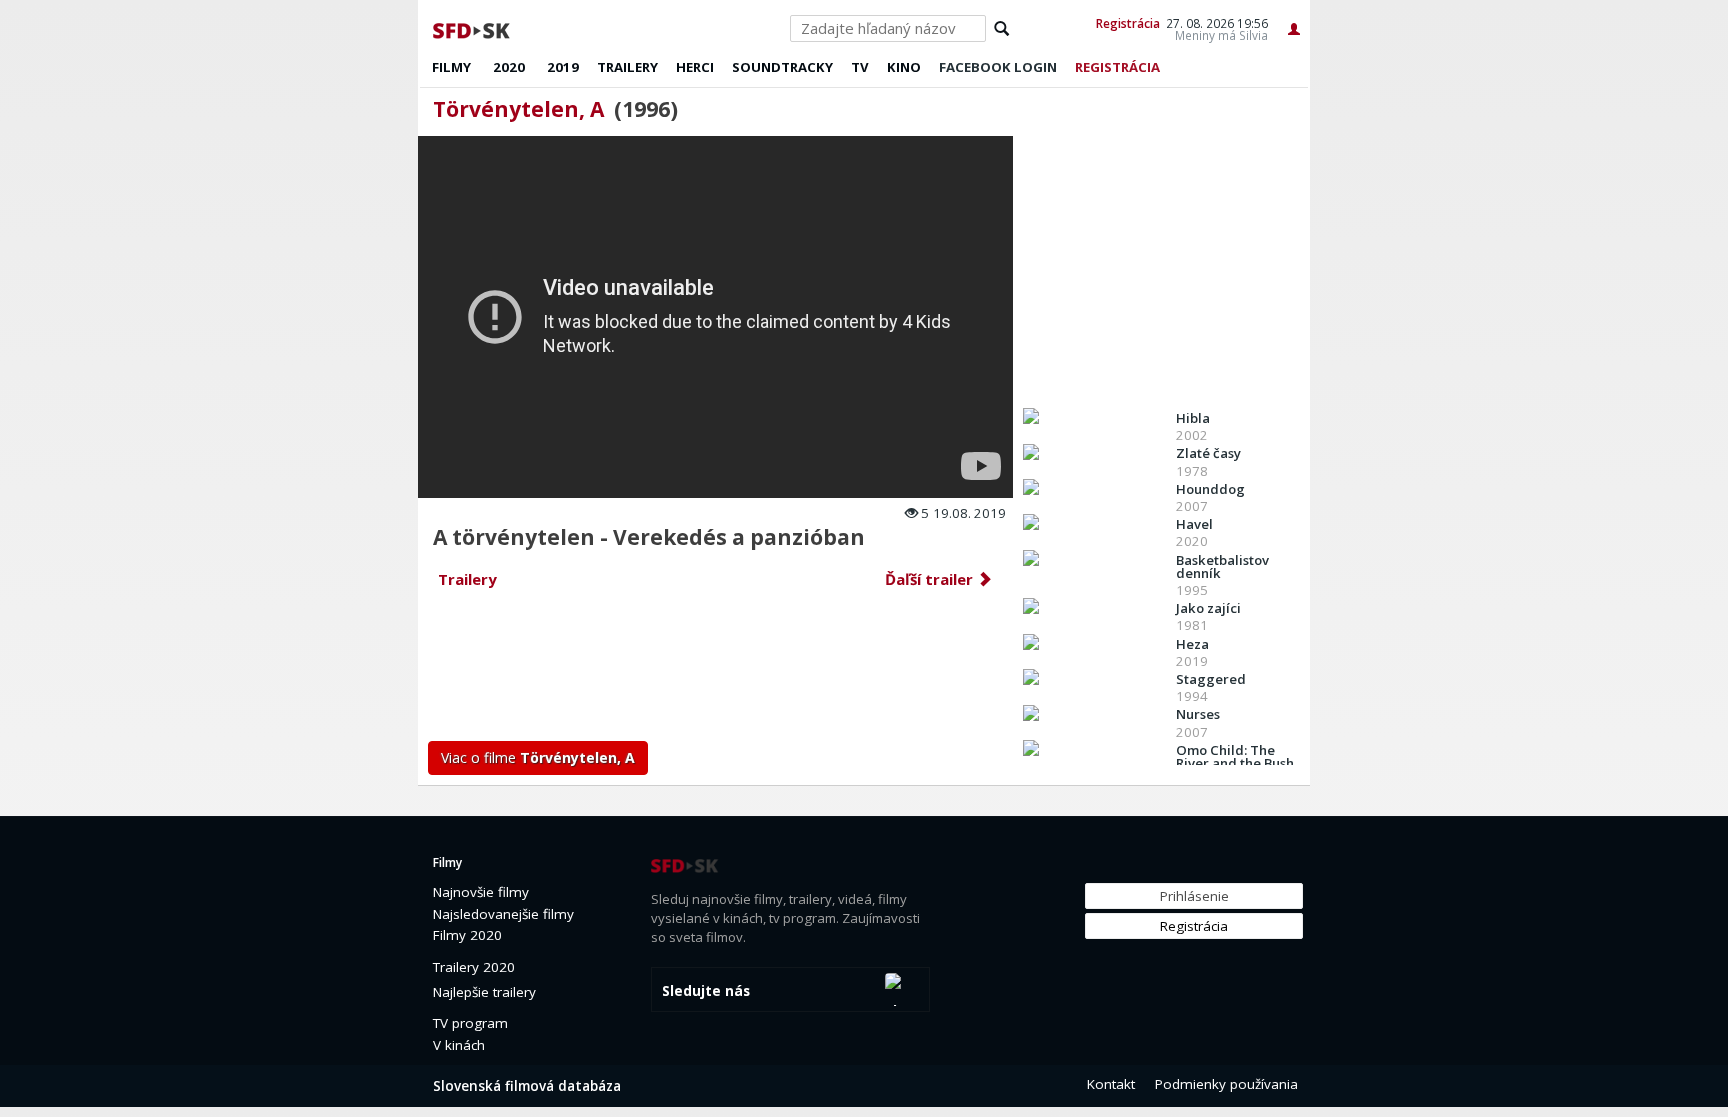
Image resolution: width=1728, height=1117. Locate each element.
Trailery (627, 67)
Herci (695, 67)
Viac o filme (538, 757)
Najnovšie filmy (481, 892)
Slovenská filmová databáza (527, 1086)
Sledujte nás (706, 991)
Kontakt (1111, 1084)
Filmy (451, 67)
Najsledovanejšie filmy (503, 914)
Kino (904, 67)
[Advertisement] (717, 671)
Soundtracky (782, 67)
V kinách (459, 1045)
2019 (563, 67)
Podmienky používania (1226, 1084)
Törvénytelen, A (518, 109)
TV (860, 67)
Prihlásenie (1194, 896)
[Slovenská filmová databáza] (473, 28)
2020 (509, 67)
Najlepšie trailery (484, 992)
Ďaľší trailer (931, 579)
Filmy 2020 (467, 935)
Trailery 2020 (474, 967)
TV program (470, 1023)
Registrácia (1128, 23)
